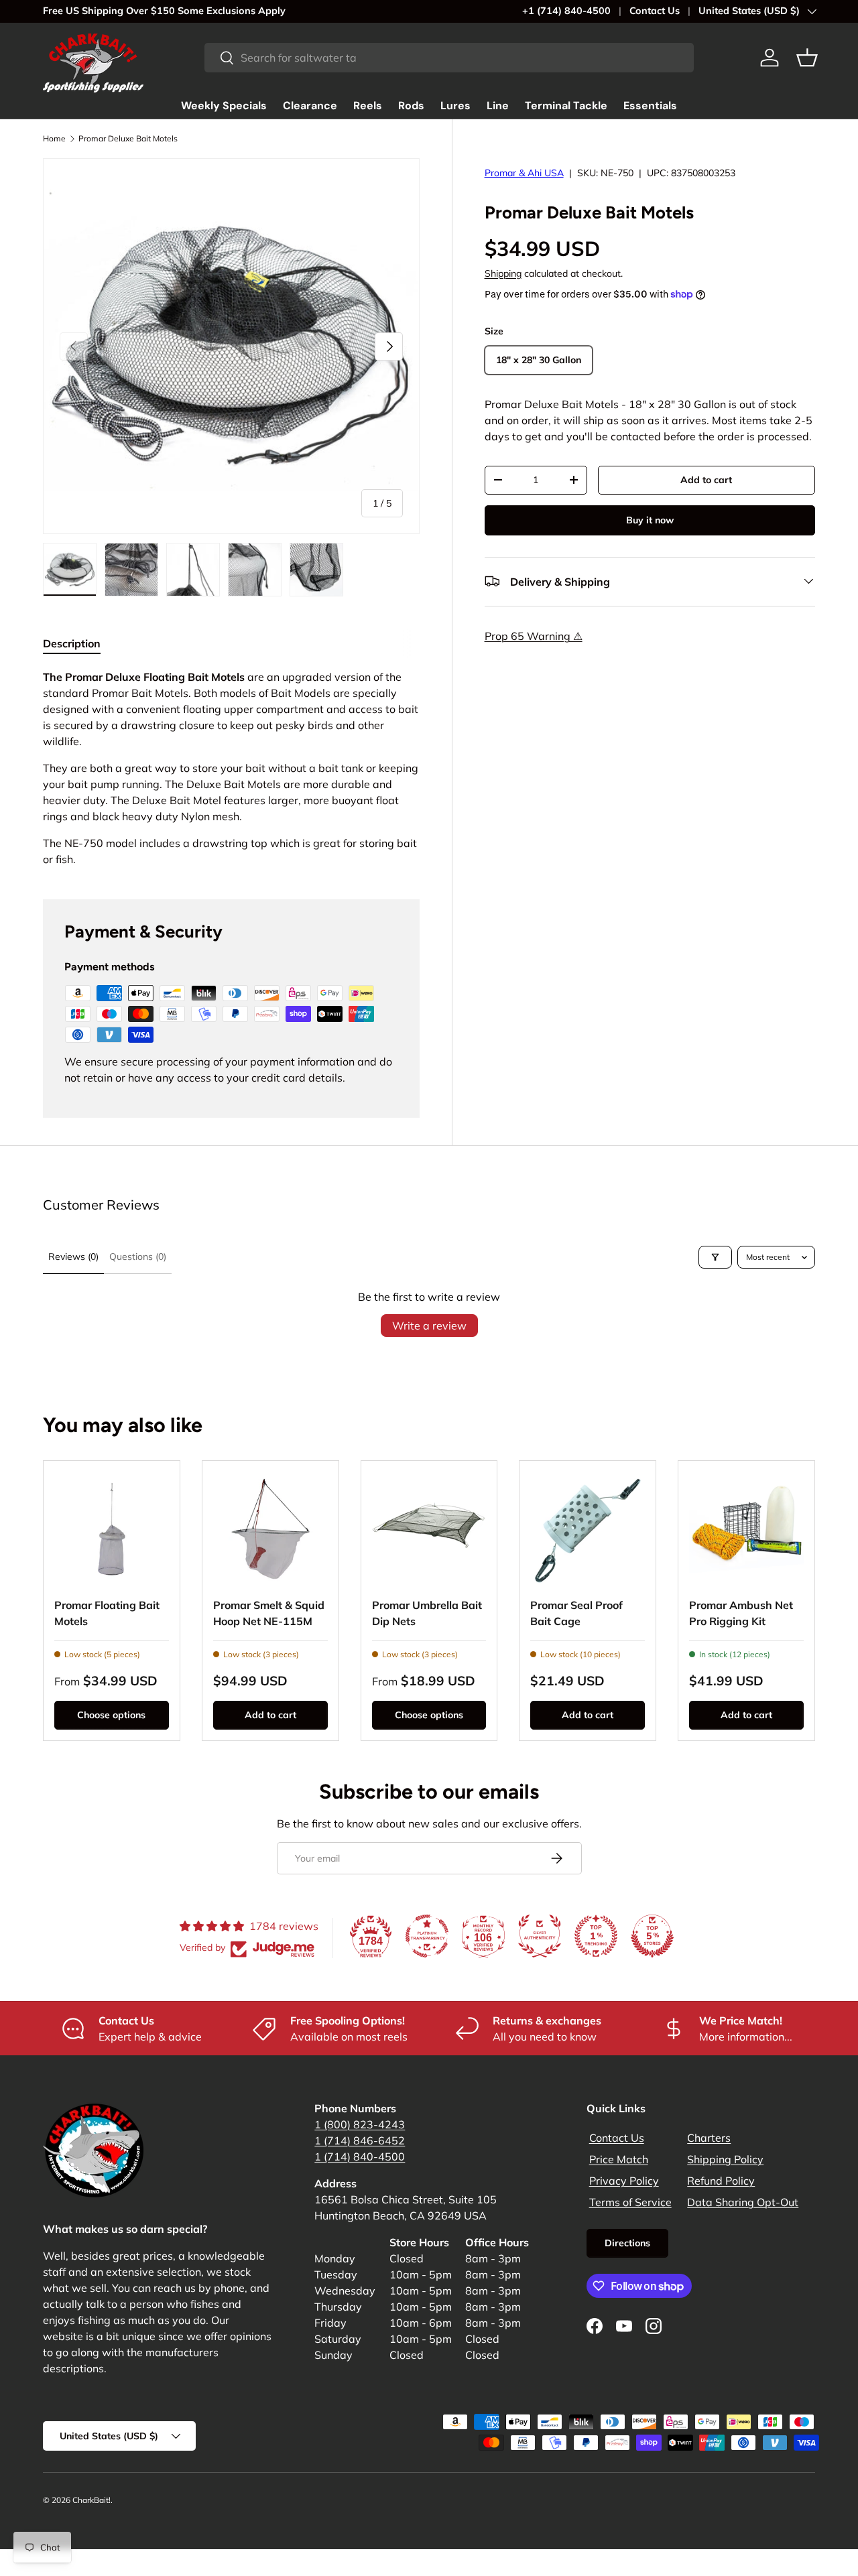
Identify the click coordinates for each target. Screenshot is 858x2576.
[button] (807, 58)
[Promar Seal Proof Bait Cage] (588, 1529)
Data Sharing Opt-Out (743, 2202)
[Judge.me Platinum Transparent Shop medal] (427, 1936)
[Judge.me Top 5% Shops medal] (652, 1936)
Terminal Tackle (566, 106)
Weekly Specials (224, 106)
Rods (411, 106)
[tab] (72, 643)
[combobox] (449, 58)
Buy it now (650, 519)
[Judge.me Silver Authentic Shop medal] (540, 1936)
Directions (627, 2243)
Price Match (619, 2159)
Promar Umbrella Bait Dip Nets (427, 1613)
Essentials (650, 106)
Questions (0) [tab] (138, 1257)
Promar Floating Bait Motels (107, 1613)
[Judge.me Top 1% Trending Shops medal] (596, 1936)
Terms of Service (630, 2202)
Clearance (310, 106)
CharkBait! (91, 2500)
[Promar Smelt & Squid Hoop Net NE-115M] (270, 1529)
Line (498, 106)
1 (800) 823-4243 (360, 2124)
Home (54, 138)
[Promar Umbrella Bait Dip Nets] (429, 1529)
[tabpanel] (231, 768)
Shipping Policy (725, 2159)
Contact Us (655, 11)
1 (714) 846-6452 (360, 2140)
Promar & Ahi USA (524, 173)
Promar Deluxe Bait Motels (128, 138)
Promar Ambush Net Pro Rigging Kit (741, 1613)
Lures (455, 106)
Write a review (429, 1326)
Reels (368, 106)
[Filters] (715, 1257)
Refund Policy (721, 2181)
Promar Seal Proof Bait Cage (576, 1613)
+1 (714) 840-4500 (566, 11)
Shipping (503, 273)
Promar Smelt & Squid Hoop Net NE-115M (269, 1613)
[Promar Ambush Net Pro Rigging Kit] (746, 1529)
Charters (709, 2138)
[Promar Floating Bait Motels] (112, 1529)
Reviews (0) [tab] (73, 1257)
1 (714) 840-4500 (360, 2156)
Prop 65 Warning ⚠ (534, 635)
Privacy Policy (624, 2181)
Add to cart (706, 479)
